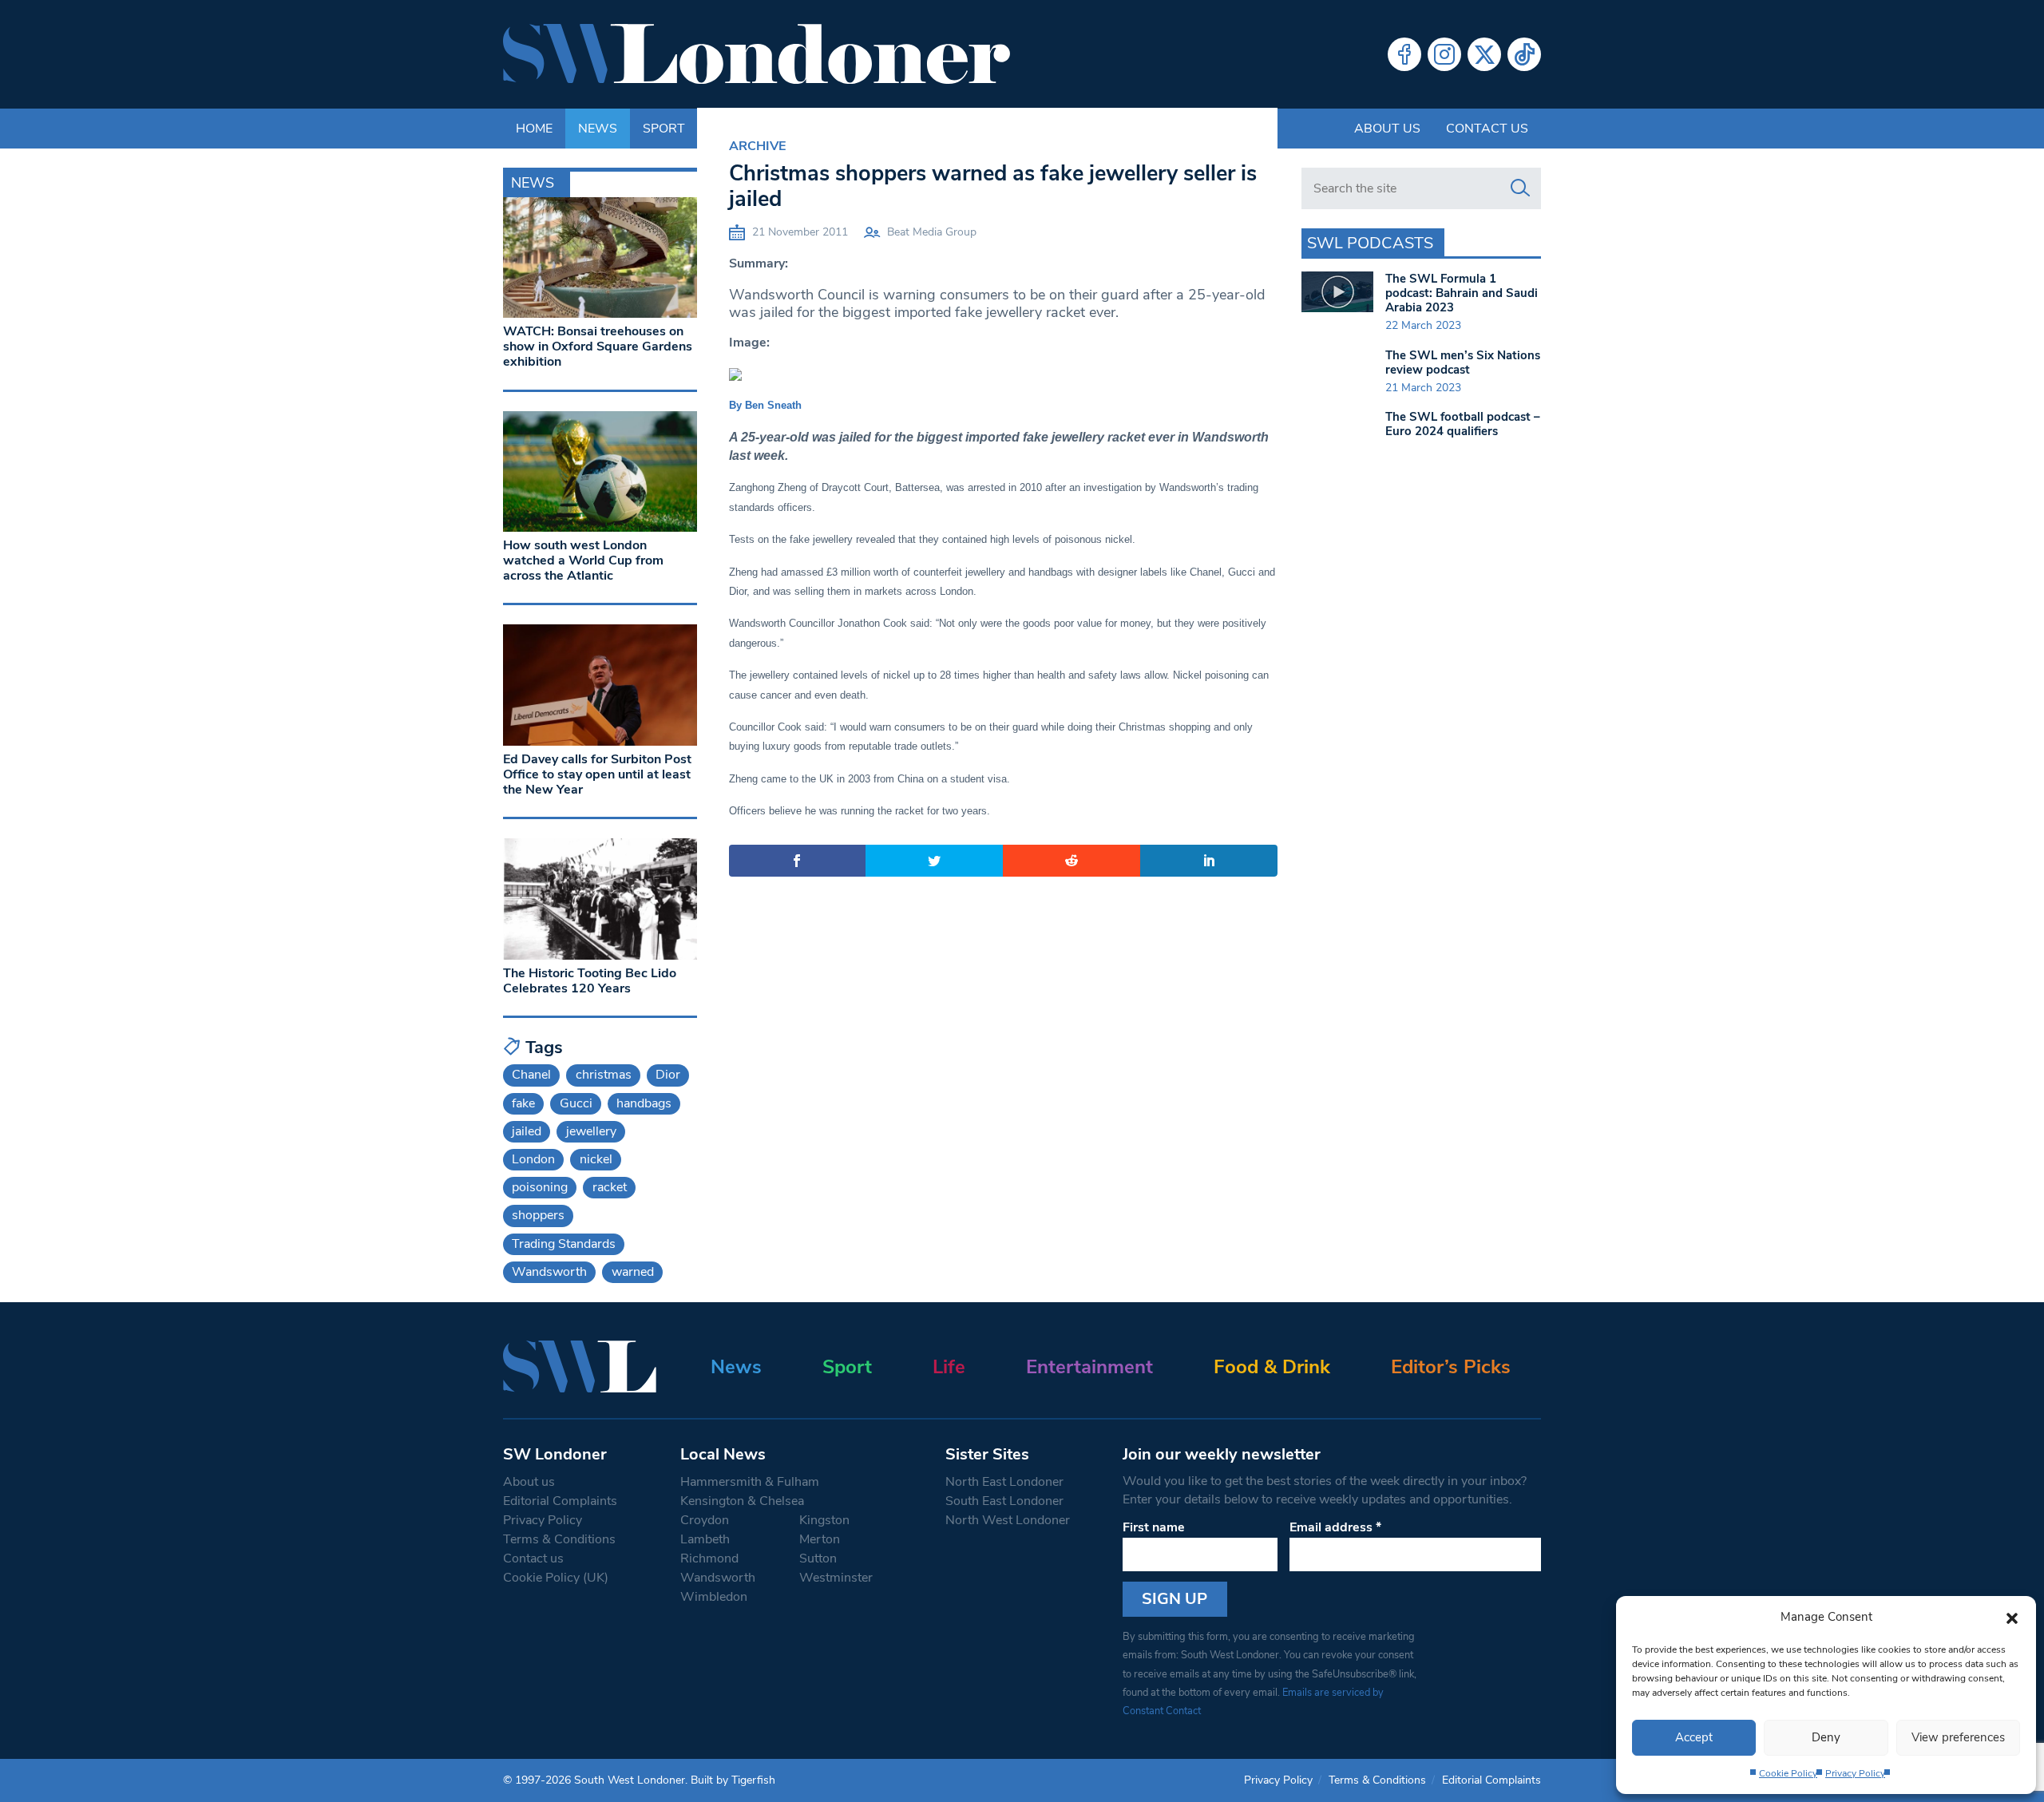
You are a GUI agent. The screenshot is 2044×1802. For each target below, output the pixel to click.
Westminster (836, 1578)
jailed (527, 1131)
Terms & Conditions (559, 1539)
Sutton (818, 1558)
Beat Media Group (932, 232)
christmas (604, 1075)
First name (1154, 1527)
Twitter (1484, 54)
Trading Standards (564, 1244)
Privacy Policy (1855, 1773)
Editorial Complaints (560, 1501)
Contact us (1487, 129)
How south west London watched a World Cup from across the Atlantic (583, 560)
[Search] (1520, 188)
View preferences (1958, 1737)
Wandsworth (549, 1272)
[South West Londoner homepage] (757, 54)
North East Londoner (1004, 1482)
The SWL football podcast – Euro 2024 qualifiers (1463, 424)
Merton (820, 1539)
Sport (847, 1367)
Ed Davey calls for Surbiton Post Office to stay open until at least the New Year (597, 774)
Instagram (1444, 54)
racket (610, 1187)
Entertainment (1089, 1367)
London (533, 1159)
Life (949, 1367)
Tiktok (1524, 54)
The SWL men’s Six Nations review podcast (1463, 362)
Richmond (709, 1558)
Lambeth (705, 1539)
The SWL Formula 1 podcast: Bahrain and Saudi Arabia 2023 (1462, 293)
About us (1387, 129)
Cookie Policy (1788, 1773)
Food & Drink (1272, 1367)
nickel (596, 1159)
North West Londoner (1008, 1520)
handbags (644, 1103)
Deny (1826, 1737)
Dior (668, 1075)
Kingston (824, 1520)
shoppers (538, 1215)
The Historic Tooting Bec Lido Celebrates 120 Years (590, 981)
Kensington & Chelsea (742, 1501)
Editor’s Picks (1451, 1367)
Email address (1335, 1527)
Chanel (531, 1075)
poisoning (540, 1187)
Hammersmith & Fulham (750, 1482)
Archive (757, 146)
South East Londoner (1004, 1501)
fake (523, 1103)
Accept (1694, 1737)
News (736, 1367)
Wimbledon (714, 1597)
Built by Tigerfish (733, 1780)
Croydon (705, 1520)
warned (633, 1272)
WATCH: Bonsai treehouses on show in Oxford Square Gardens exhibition (598, 347)
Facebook (1404, 54)
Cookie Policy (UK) (556, 1578)
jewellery (591, 1131)
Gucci (576, 1103)
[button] (2012, 1617)
